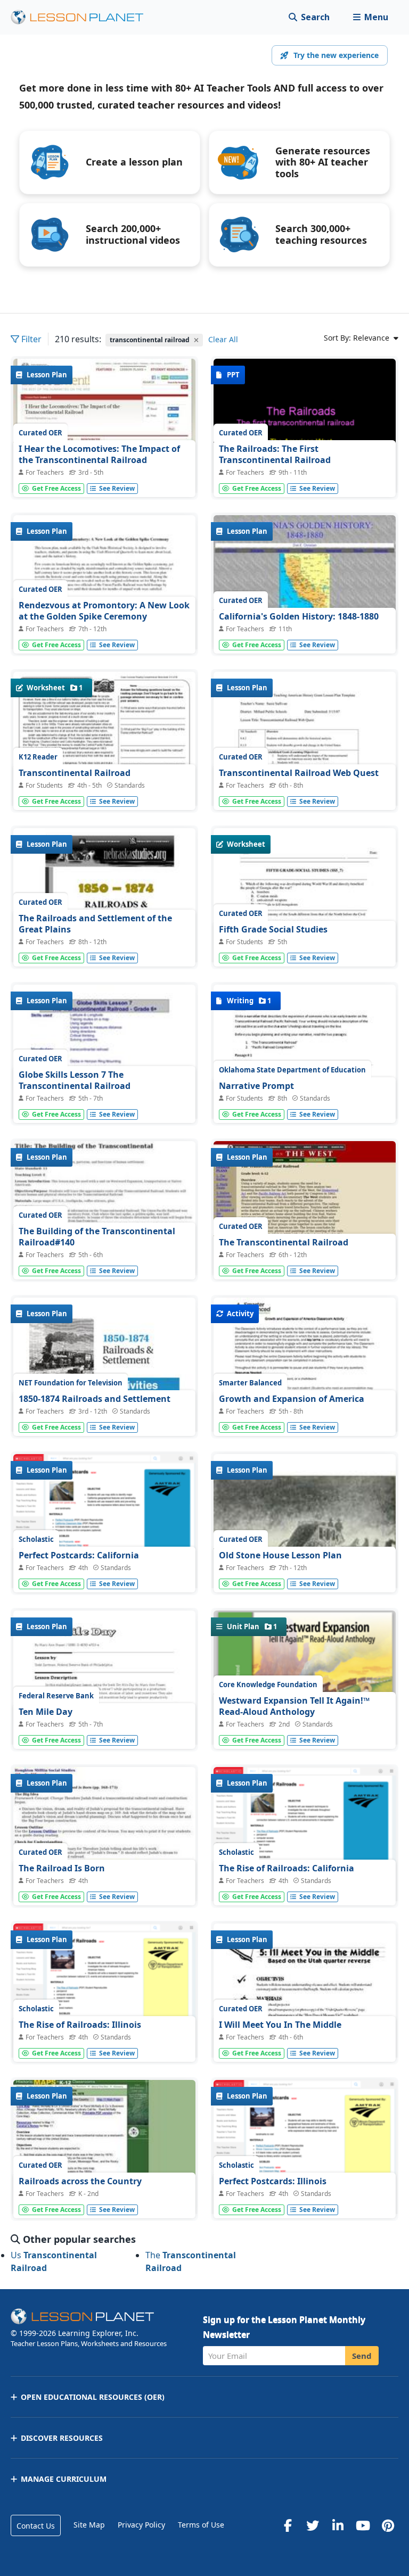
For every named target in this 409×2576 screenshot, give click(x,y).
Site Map (89, 2525)
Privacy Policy (141, 2525)
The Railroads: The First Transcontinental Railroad (275, 455)
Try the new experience (336, 55)
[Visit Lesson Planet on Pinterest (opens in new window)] (388, 2525)
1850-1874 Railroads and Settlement (95, 1399)
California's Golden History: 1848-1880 (299, 616)
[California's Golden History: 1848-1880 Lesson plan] (305, 584)
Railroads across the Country (80, 2181)
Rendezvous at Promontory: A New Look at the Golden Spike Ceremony (104, 611)
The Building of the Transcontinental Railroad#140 (97, 1237)
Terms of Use (201, 2525)
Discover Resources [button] (62, 2438)
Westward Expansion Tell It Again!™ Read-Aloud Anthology (294, 1706)
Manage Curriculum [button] (64, 2479)
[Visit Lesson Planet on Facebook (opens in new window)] (288, 2525)
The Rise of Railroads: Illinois (80, 2025)
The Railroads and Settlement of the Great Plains (95, 924)
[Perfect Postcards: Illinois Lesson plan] (305, 2189)
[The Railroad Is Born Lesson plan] (104, 1835)
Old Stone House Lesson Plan (280, 1555)
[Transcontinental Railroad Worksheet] (104, 742)
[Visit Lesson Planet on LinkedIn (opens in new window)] (338, 2525)
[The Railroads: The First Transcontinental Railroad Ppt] (305, 427)
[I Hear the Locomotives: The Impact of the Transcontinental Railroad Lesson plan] (104, 427)
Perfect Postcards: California (79, 1555)
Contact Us (36, 2526)
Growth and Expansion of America (292, 1399)
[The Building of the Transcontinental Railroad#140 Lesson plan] (104, 1209)
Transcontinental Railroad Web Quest (299, 773)
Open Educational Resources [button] (93, 2397)
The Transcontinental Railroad (284, 1242)
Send (362, 2356)
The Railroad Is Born (62, 1868)
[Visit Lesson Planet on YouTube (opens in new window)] (363, 2525)
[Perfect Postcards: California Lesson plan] (104, 1564)
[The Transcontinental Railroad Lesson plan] (305, 1209)
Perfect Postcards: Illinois (273, 2181)
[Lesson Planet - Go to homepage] (83, 17)
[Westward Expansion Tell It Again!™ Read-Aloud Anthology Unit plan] (305, 1724)
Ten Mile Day (46, 1712)
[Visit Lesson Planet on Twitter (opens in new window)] (313, 2525)
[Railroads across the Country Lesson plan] (104, 2148)
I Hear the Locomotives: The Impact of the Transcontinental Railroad (99, 455)
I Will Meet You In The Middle (280, 2025)
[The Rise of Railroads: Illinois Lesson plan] (104, 2012)
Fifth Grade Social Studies (273, 929)
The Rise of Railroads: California (287, 1868)
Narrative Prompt (256, 1086)
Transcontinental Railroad (75, 773)
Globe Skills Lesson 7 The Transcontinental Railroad (75, 1080)
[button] (370, 17)
